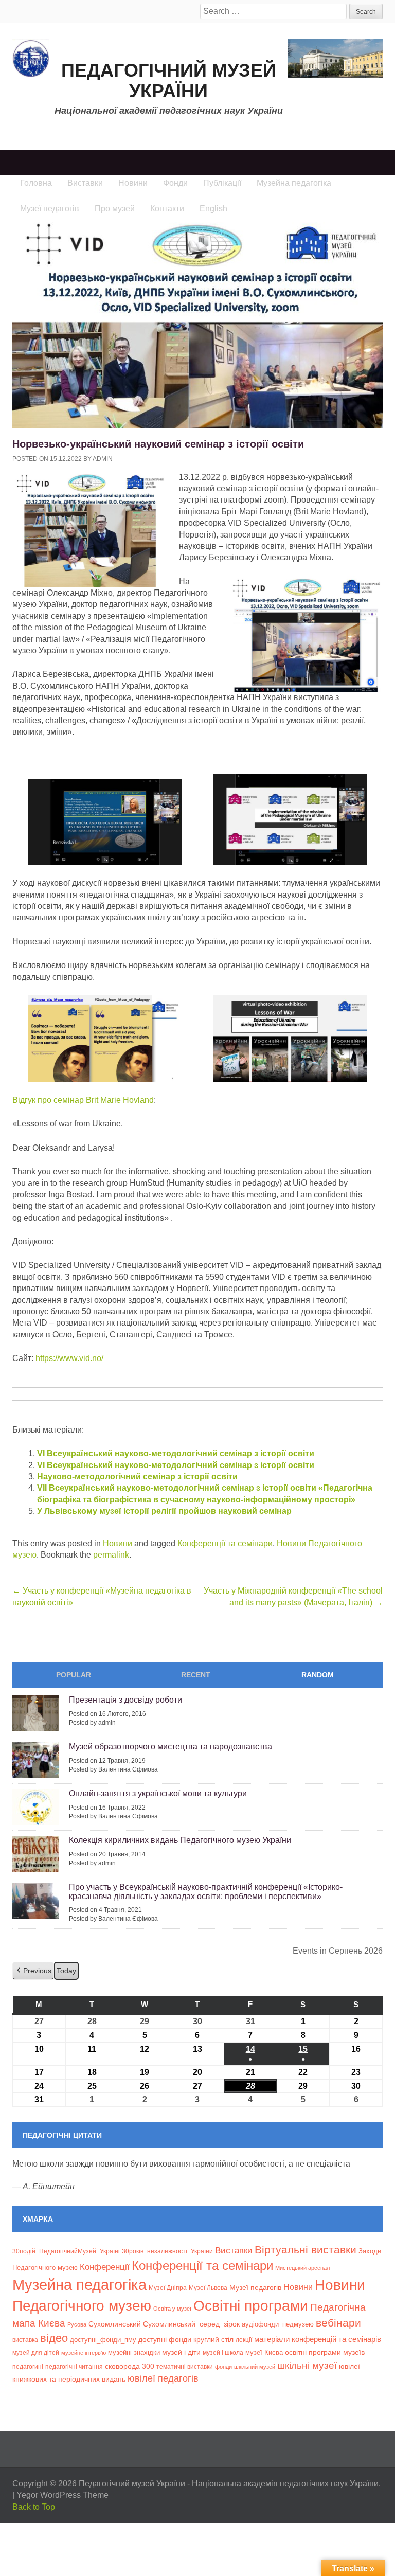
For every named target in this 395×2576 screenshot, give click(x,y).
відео (54, 2338)
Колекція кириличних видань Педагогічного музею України (180, 1840)
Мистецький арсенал (302, 2268)
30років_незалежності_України (167, 2251)
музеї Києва (264, 2353)
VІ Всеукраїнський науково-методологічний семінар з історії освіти (176, 1453)
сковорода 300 (130, 2366)
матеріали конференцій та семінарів (318, 2339)
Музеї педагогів (255, 2287)
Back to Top (34, 2507)
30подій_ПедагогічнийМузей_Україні (66, 2251)
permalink (111, 1555)
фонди (223, 2367)
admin (103, 459)
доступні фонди (165, 2339)
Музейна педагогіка (79, 2285)
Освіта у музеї (172, 2309)
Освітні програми (251, 2305)
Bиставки (234, 2251)
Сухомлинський (115, 2324)
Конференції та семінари (225, 1543)
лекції (244, 2340)
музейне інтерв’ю (84, 2353)
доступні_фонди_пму (103, 2340)
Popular (74, 1675)
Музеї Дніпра (168, 2288)
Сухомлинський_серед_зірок (191, 2324)
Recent (196, 1675)
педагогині (28, 2366)
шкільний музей (255, 2367)
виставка (25, 2340)
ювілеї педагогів (163, 2378)
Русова (77, 2324)
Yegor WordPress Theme (62, 2495)
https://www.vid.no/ (69, 1358)
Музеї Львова (208, 2288)
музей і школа (223, 2353)
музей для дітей (36, 2353)
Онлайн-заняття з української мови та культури (158, 1793)
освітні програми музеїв (325, 2353)
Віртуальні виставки (306, 2250)
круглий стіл (213, 2339)
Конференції (105, 2267)
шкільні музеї (307, 2365)
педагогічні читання (74, 2367)
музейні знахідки (134, 2353)
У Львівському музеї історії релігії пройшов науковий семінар (164, 1511)
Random (318, 1675)
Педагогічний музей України (169, 80)
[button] (33, 1971)
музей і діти (181, 2352)
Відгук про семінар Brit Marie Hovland (83, 1100)
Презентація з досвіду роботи (125, 1700)
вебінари (338, 2323)
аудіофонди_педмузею (278, 2324)
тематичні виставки (185, 2367)
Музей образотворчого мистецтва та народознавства (170, 1747)
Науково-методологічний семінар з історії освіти (137, 1477)
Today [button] (66, 1971)
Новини (118, 1543)
